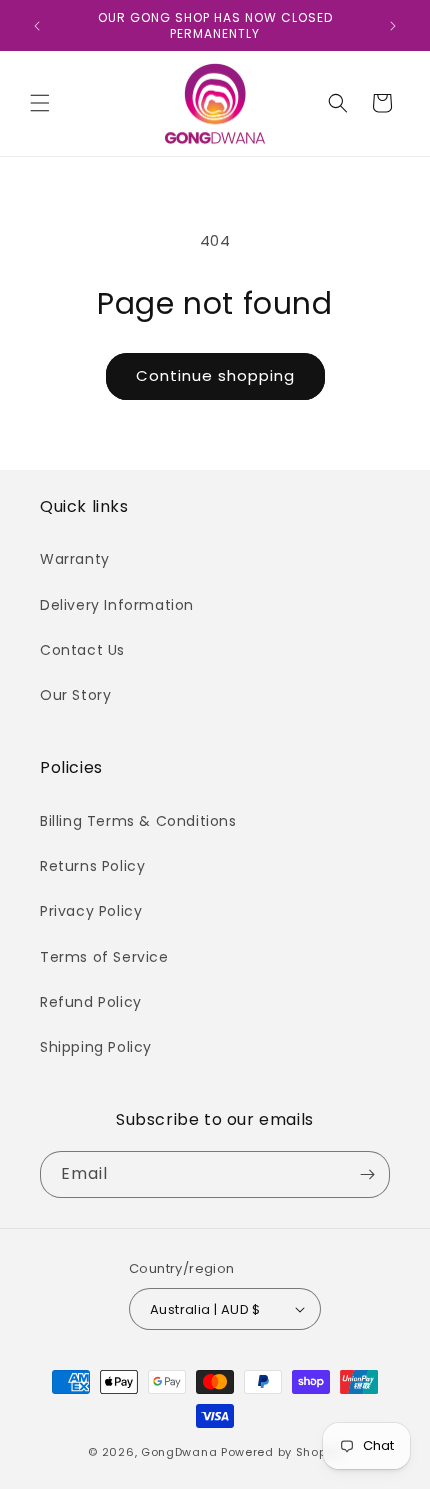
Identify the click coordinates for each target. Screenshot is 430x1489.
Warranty (75, 559)
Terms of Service (104, 957)
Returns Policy (92, 866)
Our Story (75, 695)
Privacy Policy (91, 911)
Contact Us (82, 650)
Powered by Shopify (281, 1452)
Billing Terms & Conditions (138, 821)
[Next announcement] (393, 26)
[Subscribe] (367, 1174)
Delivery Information (117, 605)
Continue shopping (215, 375)
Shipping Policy (96, 1047)
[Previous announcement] (37, 26)
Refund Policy (91, 1002)
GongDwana (179, 1452)
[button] (40, 103)
